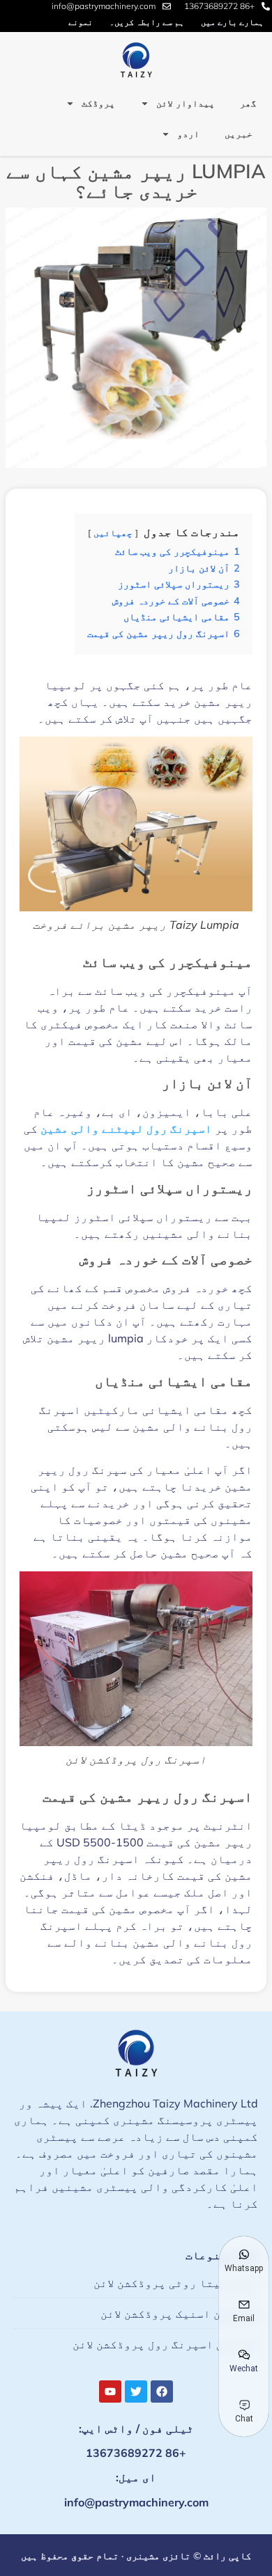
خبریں (239, 134)
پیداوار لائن (186, 103)
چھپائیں (113, 533)
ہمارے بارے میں (232, 22)
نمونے (81, 22)
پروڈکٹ (98, 103)
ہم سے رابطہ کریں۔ (147, 22)
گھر (248, 103)
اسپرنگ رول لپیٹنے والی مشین (126, 1129)
